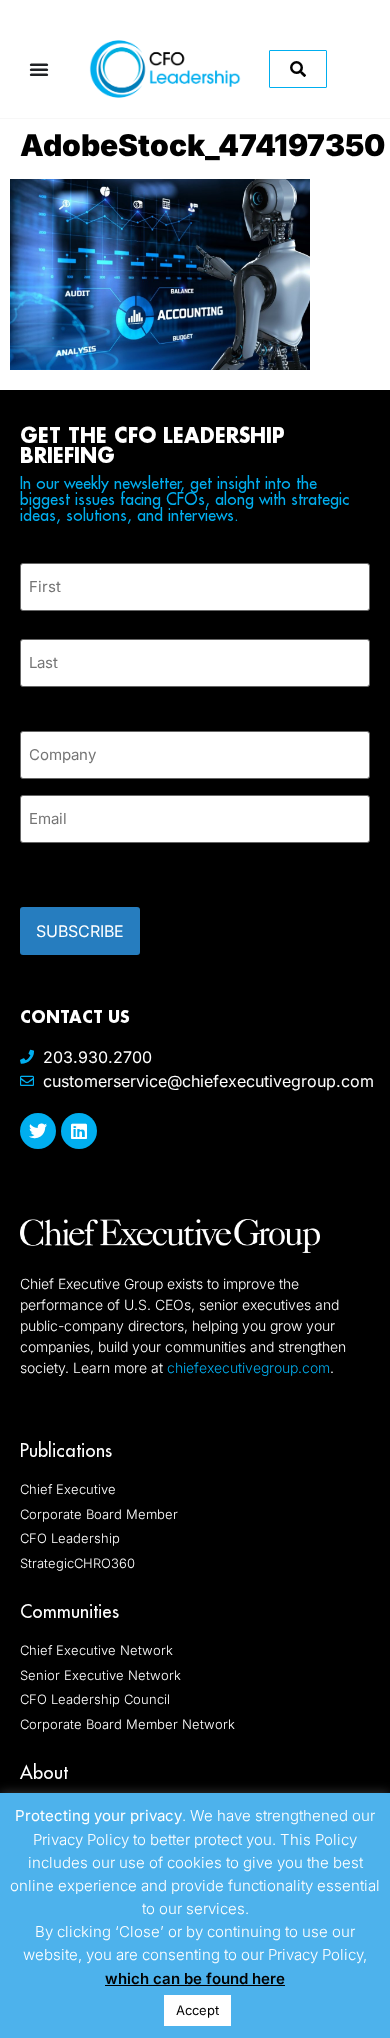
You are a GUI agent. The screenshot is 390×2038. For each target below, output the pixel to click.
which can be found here (195, 1978)
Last (34, 698)
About (44, 1772)
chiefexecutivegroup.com (248, 1367)
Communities (69, 1611)
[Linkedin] (79, 1131)
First (36, 622)
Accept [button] (197, 2010)
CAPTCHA (60, 869)
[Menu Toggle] (39, 69)
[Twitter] (38, 1131)
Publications (66, 1450)
